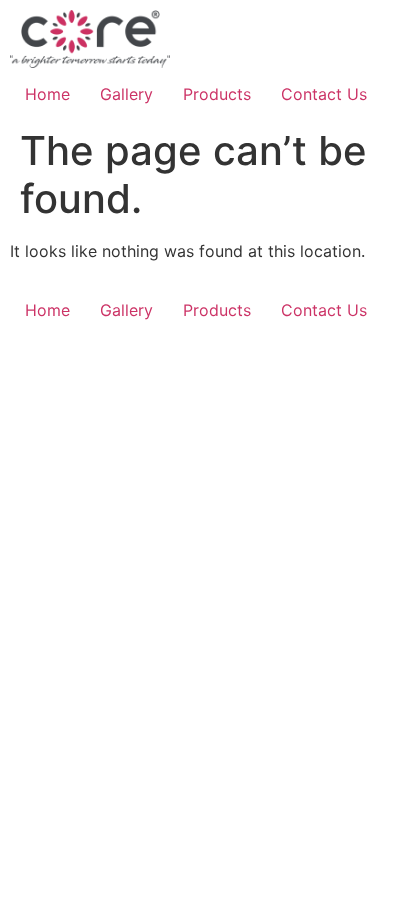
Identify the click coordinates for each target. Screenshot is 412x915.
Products (217, 94)
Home (47, 94)
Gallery (126, 94)
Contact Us (324, 94)
